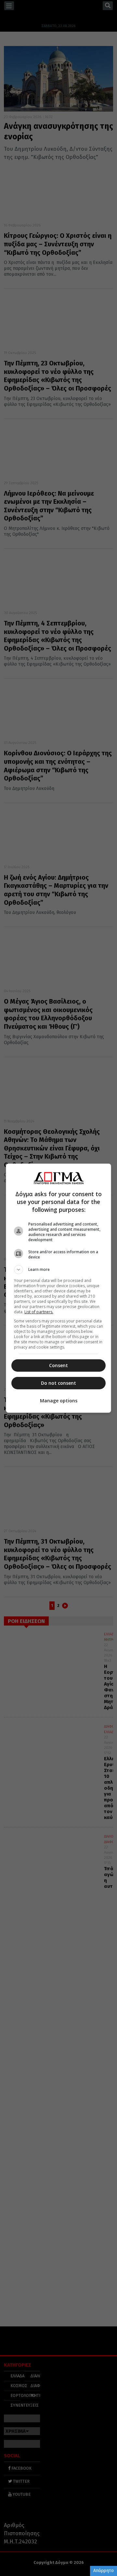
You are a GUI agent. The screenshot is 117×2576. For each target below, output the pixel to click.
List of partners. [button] (39, 1312)
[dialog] (58, 1288)
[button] (58, 1270)
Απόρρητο (104, 2571)
